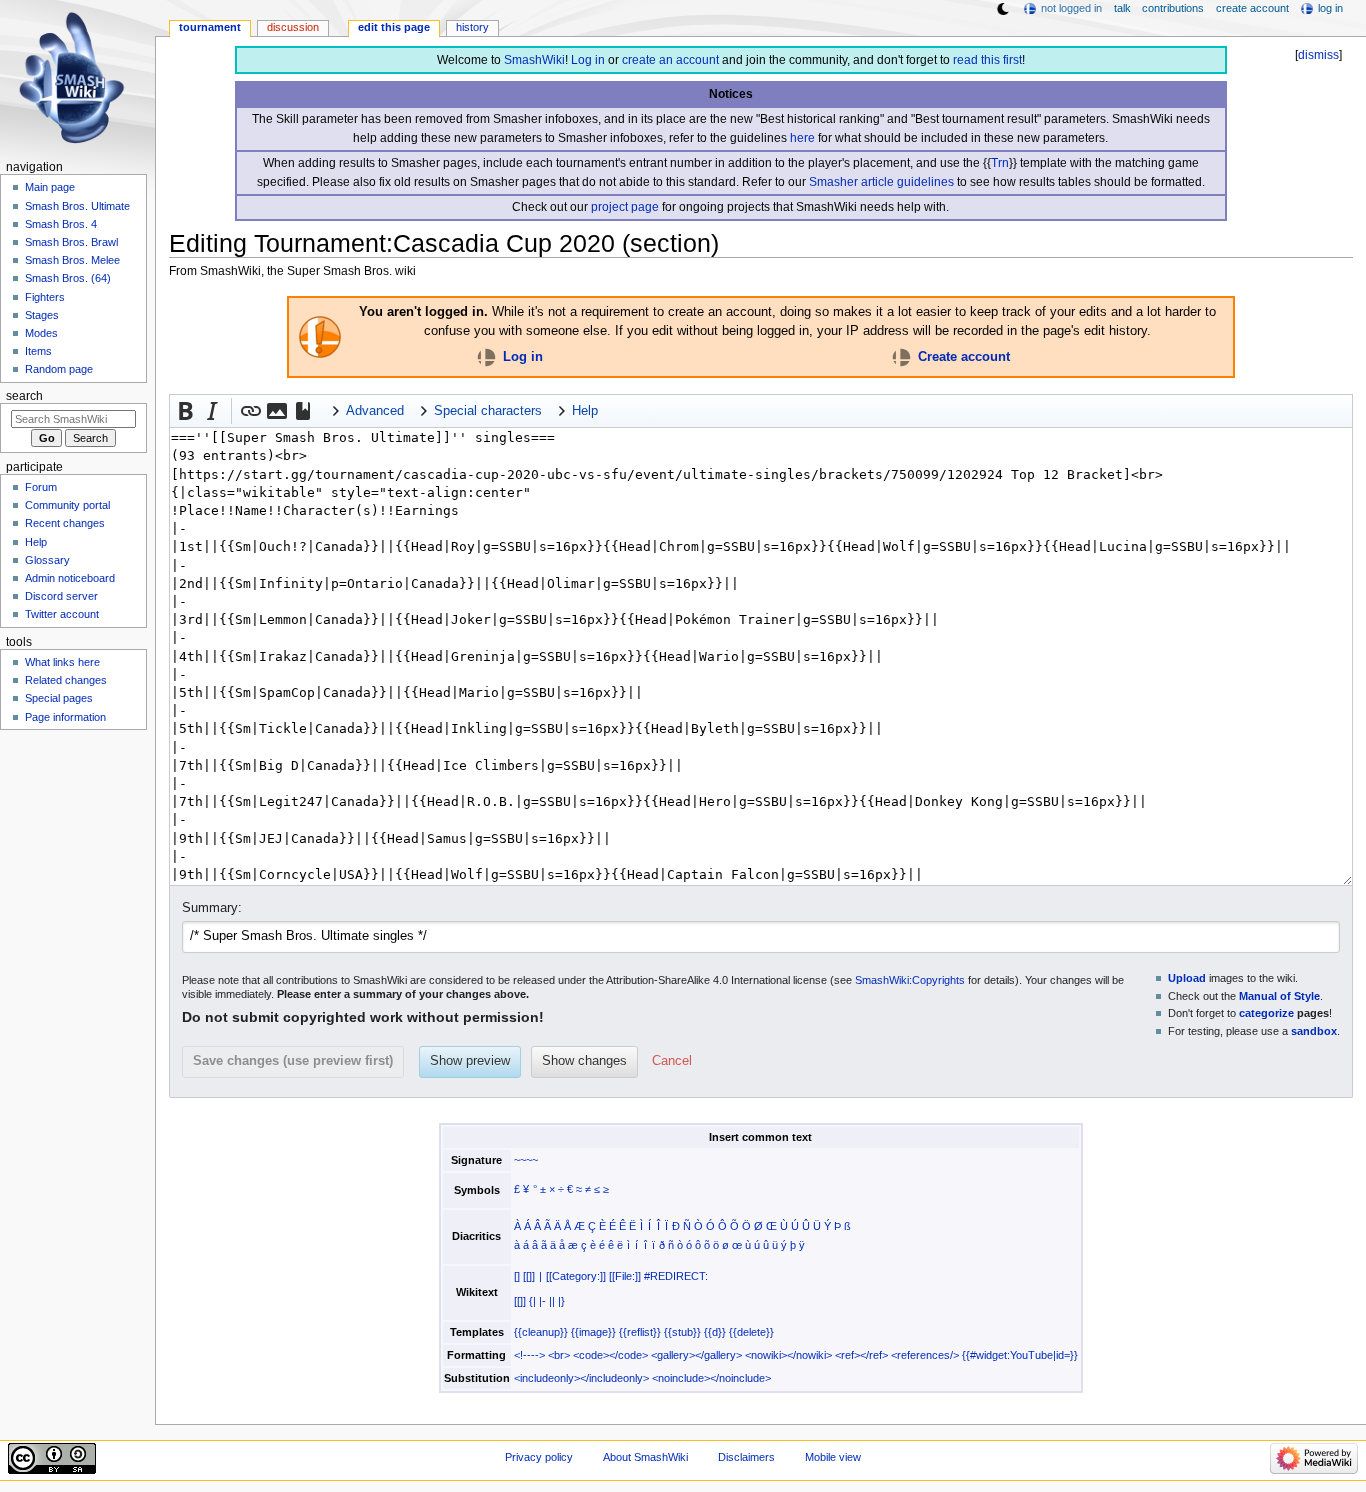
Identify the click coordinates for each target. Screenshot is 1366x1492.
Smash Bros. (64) (68, 278)
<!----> (529, 1355)
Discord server (61, 596)
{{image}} (593, 1332)
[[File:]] (625, 1276)
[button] (186, 411)
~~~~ (526, 1160)
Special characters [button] (488, 411)
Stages (42, 315)
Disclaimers (746, 1457)
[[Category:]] (576, 1276)
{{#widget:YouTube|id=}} (1020, 1355)
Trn (1000, 163)
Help (36, 542)
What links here (62, 662)
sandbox (1314, 1031)
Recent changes (65, 523)
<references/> (925, 1355)
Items (38, 351)
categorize (1266, 1013)
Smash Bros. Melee (72, 260)
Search (24, 396)
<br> (559, 1355)
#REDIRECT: (676, 1276)
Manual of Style (1279, 996)
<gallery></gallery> (696, 1355)
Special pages (59, 698)
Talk (1122, 8)
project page (625, 207)
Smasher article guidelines (881, 182)
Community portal (67, 505)
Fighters (45, 297)
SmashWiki (534, 60)
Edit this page (394, 27)
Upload (1187, 978)
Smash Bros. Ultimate (77, 206)
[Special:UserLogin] (486, 357)
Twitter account (62, 614)
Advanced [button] (375, 411)
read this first (987, 60)
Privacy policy (539, 1457)
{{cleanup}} (541, 1332)
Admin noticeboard (70, 578)
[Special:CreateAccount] (901, 357)
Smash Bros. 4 (61, 224)
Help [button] (585, 411)
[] (517, 1276)
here (802, 138)
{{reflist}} (640, 1332)
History (472, 27)
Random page (59, 369)
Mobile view (833, 1457)
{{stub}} (682, 1332)
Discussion (293, 27)
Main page (50, 187)
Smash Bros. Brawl (71, 242)
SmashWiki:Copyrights (910, 980)
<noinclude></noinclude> (711, 1378)
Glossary (47, 560)
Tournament (210, 27)
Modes (41, 333)
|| (552, 1301)
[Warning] (320, 336)
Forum (41, 487)
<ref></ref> (861, 1355)
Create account (964, 357)
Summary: (212, 908)
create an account (670, 60)
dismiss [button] (1318, 55)
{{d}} (715, 1332)
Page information (65, 717)
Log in (588, 60)
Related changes (66, 680)
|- (542, 1301)
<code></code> (610, 1355)
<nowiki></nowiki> (788, 1355)
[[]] (529, 1276)
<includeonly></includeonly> (581, 1378)
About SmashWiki (645, 1457)
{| (532, 1301)
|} (561, 1301)
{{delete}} (751, 1332)
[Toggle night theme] (1003, 9)
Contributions (1173, 8)
